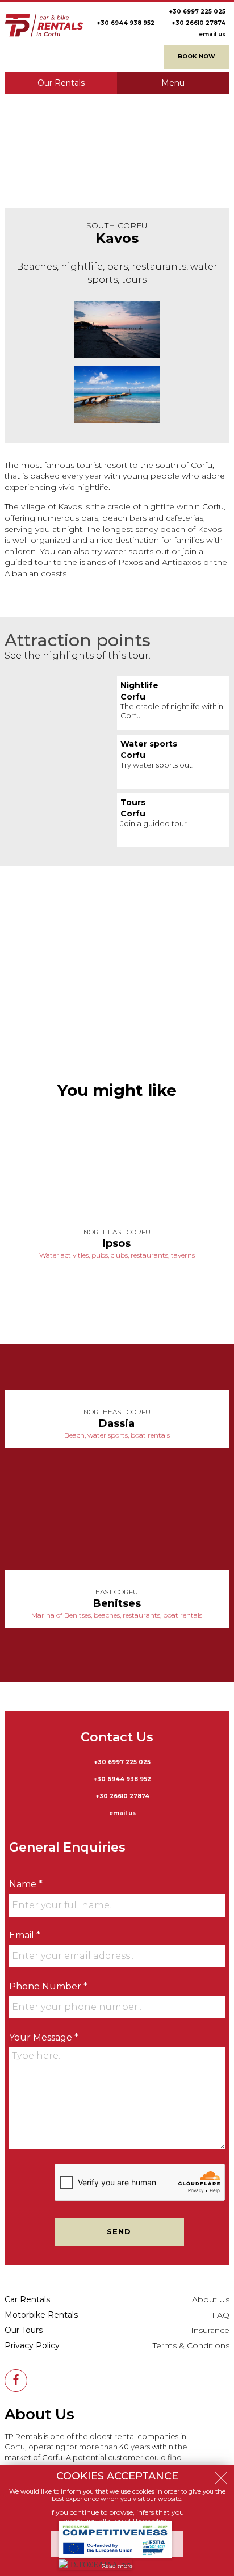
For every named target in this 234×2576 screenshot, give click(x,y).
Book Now (197, 56)
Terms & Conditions (191, 2345)
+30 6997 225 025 (197, 12)
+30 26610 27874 (199, 23)
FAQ (221, 2315)
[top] (223, 2565)
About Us (211, 2299)
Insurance (210, 2330)
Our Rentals (61, 83)
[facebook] (16, 2381)
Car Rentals (27, 2299)
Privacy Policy (32, 2345)
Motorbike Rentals (41, 2315)
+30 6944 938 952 (126, 23)
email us (212, 34)
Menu (173, 83)
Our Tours (24, 2330)
